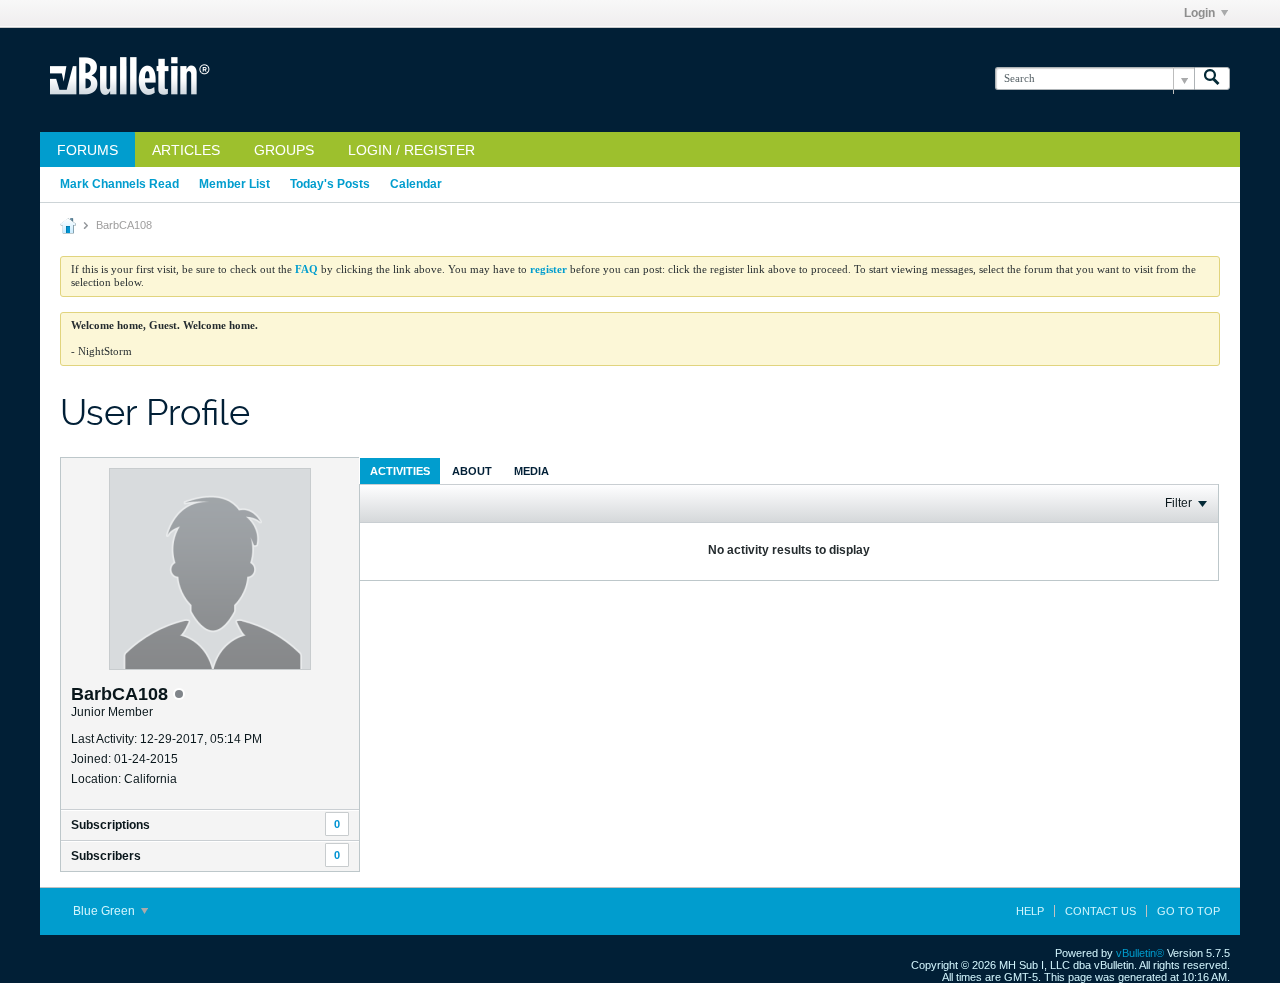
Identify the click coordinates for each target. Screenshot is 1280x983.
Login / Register (411, 150)
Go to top (1188, 911)
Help (1030, 911)
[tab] (400, 470)
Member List (234, 184)
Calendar (416, 184)
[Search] (1212, 79)
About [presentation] (472, 471)
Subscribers (106, 856)
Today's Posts (330, 184)
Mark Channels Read (119, 184)
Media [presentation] (531, 471)
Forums (87, 150)
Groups (284, 150)
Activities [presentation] (400, 471)
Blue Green (105, 911)
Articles (186, 150)
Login (1199, 13)
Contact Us (1100, 911)
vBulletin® (1140, 953)
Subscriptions (110, 825)
